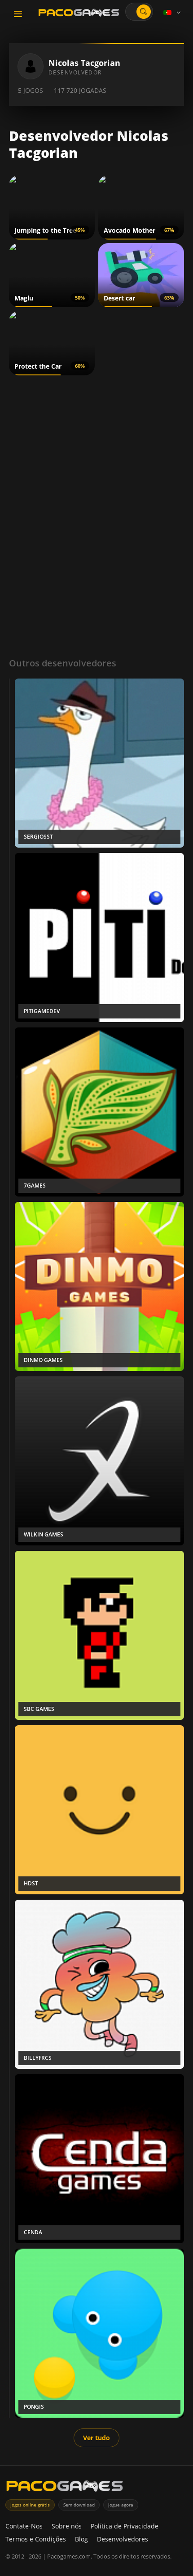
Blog (81, 2539)
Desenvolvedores (123, 2539)
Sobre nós (67, 2526)
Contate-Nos (24, 2526)
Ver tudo (96, 2438)
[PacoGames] (65, 2488)
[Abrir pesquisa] (144, 12)
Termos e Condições (36, 2539)
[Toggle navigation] (18, 14)
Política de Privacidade (125, 2526)
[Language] (173, 13)
